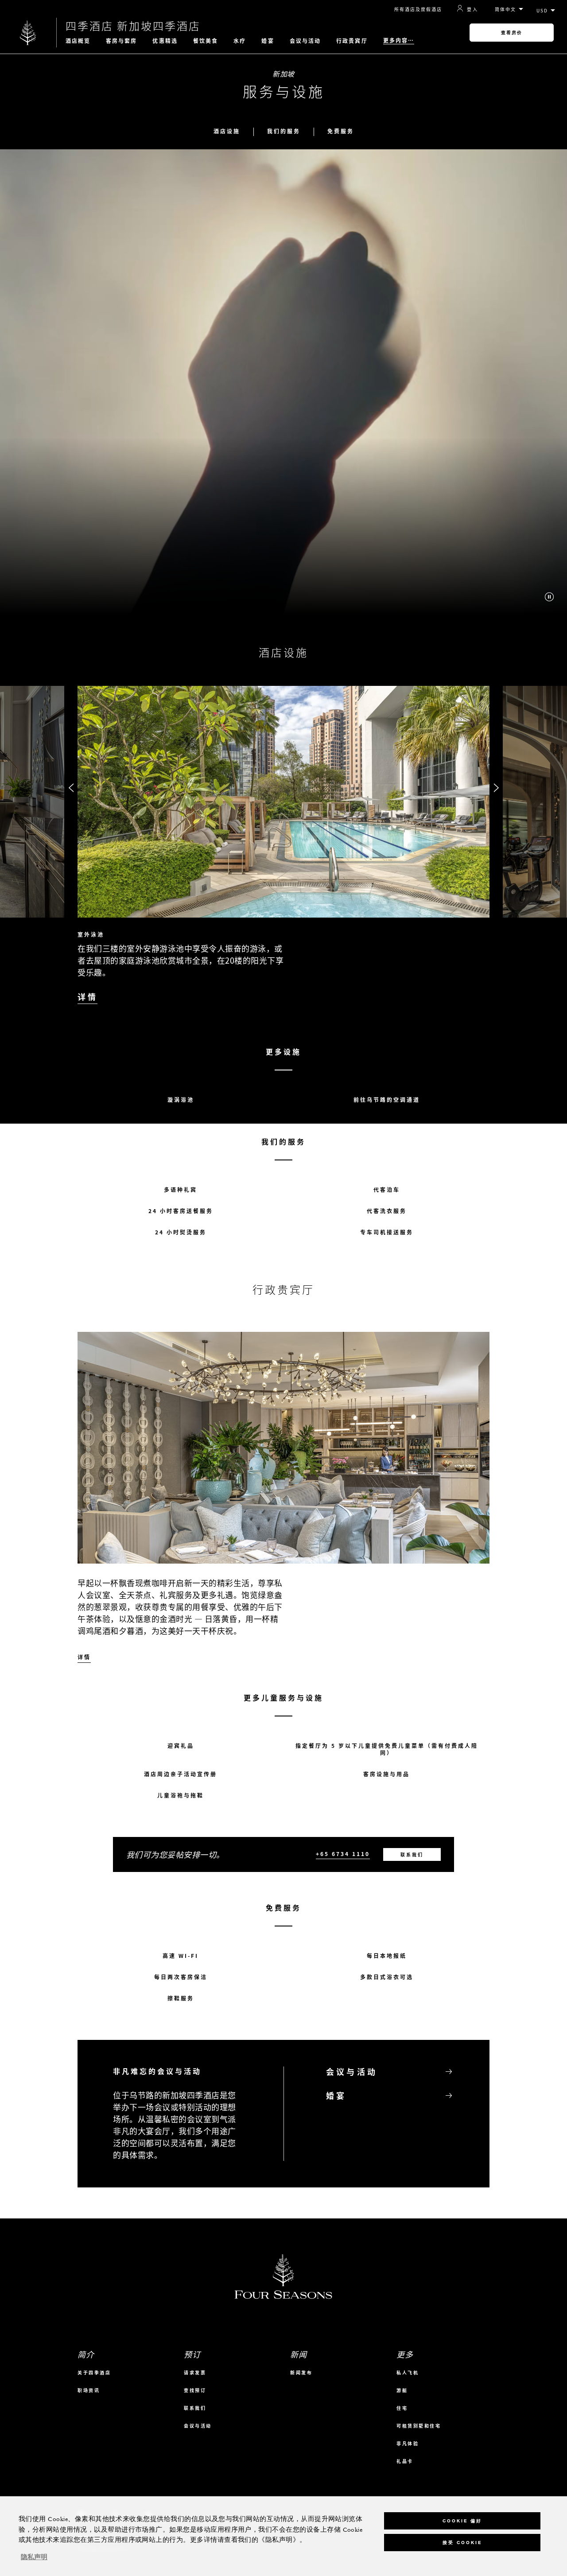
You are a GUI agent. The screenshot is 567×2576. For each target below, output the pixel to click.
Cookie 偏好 (462, 2521)
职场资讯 (89, 2390)
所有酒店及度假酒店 (418, 9)
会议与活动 (305, 41)
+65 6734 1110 (343, 1854)
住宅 (402, 2408)
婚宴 (268, 41)
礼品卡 (405, 2461)
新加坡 (283, 74)
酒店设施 (227, 131)
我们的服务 (284, 131)
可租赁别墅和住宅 (419, 2426)
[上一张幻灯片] (71, 788)
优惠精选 (165, 41)
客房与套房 (122, 41)
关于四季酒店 (94, 2372)
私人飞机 (408, 2372)
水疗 (240, 41)
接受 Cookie (462, 2543)
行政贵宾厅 (352, 41)
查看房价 (512, 33)
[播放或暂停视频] (549, 597)
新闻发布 (301, 2372)
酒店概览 (78, 41)
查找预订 (195, 2390)
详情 (87, 997)
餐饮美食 (206, 41)
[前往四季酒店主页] (28, 33)
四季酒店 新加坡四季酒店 (133, 26)
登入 (472, 9)
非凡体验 (408, 2443)
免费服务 (341, 131)
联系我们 (412, 1854)
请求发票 (195, 2372)
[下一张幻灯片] (496, 788)
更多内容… (399, 41)
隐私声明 (34, 2557)
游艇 (402, 2390)
